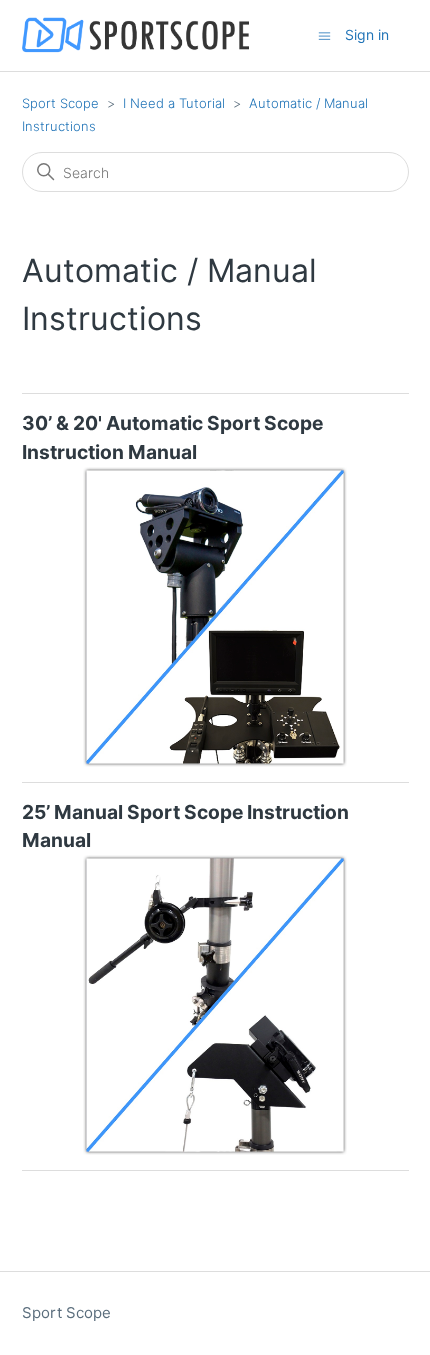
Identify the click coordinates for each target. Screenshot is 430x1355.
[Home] (135, 35)
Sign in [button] (367, 34)
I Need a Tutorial (174, 103)
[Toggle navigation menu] (324, 34)
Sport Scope (60, 103)
